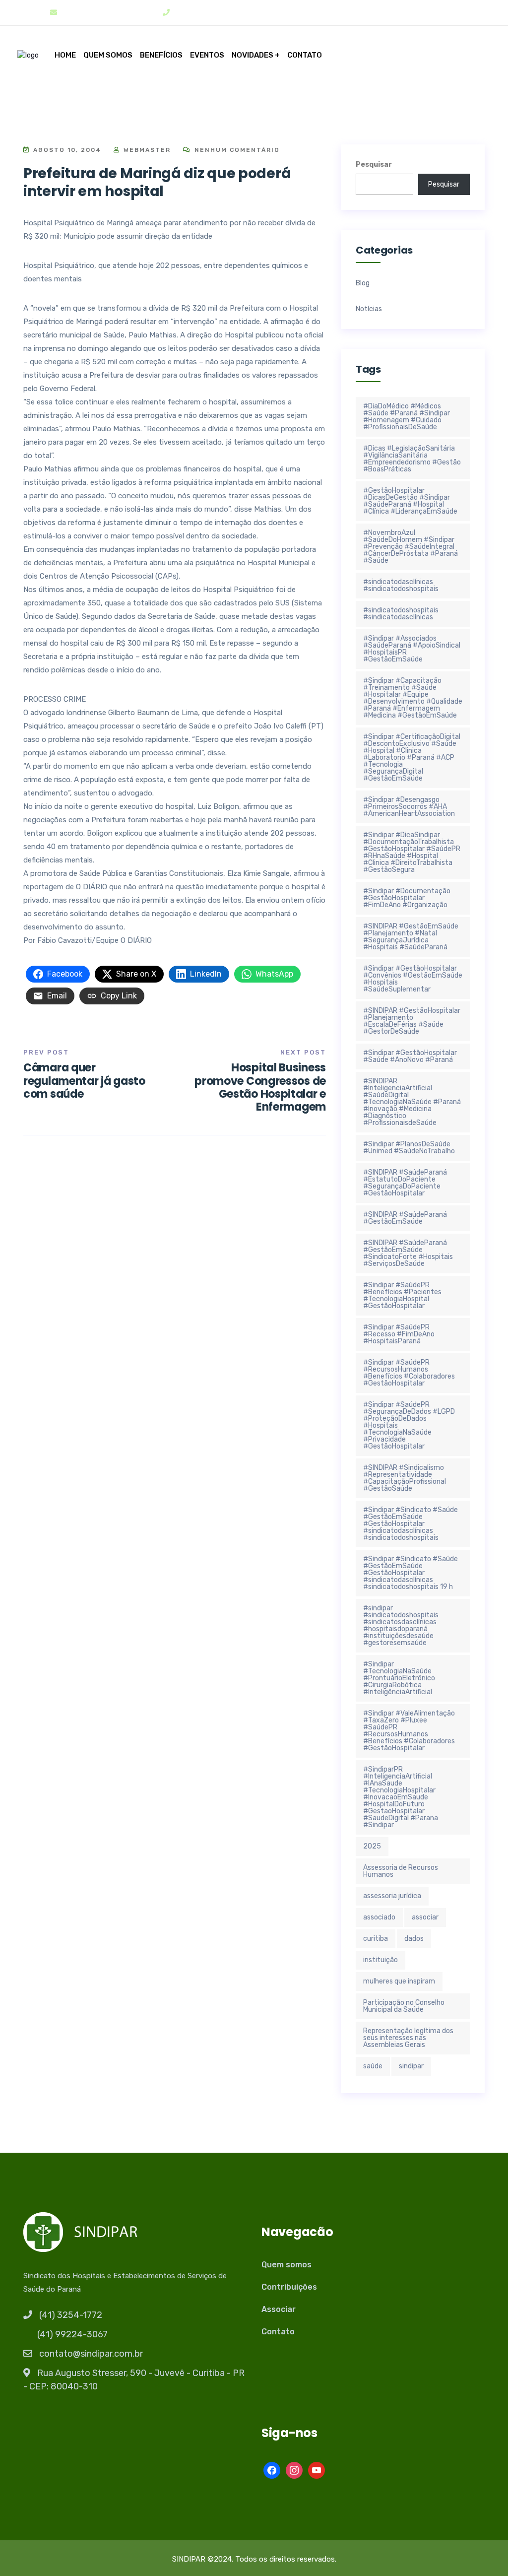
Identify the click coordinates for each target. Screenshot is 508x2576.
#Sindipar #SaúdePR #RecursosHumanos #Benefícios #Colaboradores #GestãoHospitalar (409, 1373)
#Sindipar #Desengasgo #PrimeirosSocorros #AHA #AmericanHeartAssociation (409, 807)
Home (65, 55)
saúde (373, 2066)
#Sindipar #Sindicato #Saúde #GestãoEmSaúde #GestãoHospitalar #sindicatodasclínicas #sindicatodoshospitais (411, 1524)
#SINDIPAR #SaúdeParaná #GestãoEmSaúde (405, 1218)
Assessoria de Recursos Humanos (401, 1871)
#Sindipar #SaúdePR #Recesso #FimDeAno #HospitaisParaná (399, 1334)
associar (425, 1917)
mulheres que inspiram (399, 1981)
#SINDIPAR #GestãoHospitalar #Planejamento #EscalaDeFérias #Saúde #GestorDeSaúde (412, 1021)
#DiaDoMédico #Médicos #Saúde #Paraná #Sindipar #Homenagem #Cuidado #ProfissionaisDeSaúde (407, 417)
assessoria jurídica (392, 1896)
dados (414, 1939)
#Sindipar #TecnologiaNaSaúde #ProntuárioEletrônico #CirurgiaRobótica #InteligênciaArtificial (399, 1678)
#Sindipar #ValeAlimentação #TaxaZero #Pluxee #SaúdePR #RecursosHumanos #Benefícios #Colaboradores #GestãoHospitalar (409, 1731)
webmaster (146, 150)
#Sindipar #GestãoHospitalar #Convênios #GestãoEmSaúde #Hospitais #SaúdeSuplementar (413, 979)
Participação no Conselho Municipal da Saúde (404, 2006)
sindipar (411, 2066)
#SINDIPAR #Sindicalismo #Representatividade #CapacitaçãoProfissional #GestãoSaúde (405, 1478)
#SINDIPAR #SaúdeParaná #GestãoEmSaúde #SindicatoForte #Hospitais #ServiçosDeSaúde (408, 1253)
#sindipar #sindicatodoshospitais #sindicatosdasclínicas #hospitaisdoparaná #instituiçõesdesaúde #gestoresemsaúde (401, 1625)
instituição (381, 1960)
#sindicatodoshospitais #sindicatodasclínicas (401, 614)
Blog (363, 283)
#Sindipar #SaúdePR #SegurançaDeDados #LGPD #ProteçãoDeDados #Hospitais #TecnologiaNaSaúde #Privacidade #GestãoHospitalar (409, 1425)
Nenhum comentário (236, 150)
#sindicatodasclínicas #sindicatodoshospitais (401, 585)
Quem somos (108, 55)
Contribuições (289, 2287)
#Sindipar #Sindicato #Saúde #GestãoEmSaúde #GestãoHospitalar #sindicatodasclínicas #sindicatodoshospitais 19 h (411, 1573)
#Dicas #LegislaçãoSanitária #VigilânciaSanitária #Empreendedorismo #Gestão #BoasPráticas (412, 459)
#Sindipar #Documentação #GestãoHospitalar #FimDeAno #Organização (407, 898)
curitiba (376, 1939)
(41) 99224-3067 (72, 2334)
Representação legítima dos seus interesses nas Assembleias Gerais (408, 2038)
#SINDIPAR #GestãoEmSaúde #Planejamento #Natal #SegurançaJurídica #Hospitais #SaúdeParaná (411, 937)
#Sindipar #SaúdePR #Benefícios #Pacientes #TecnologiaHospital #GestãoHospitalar (402, 1295)
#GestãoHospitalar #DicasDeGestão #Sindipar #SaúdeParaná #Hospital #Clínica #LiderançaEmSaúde (410, 501)
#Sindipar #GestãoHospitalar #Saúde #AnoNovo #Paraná (410, 1056)
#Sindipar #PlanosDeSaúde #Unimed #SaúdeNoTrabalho (409, 1148)
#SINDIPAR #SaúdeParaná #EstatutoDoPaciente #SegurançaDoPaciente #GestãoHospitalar (405, 1183)
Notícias (369, 309)
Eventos (207, 55)
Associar (279, 2309)
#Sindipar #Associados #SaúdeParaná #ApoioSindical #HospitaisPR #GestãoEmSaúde (412, 649)
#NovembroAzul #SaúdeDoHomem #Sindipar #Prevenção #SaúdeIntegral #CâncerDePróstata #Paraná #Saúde (411, 547)
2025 (372, 1846)
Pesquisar (374, 165)
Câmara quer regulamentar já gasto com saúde (84, 1081)
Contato (305, 55)
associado (379, 1917)
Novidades (253, 55)
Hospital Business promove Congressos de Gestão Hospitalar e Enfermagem (260, 1087)
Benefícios (161, 55)
